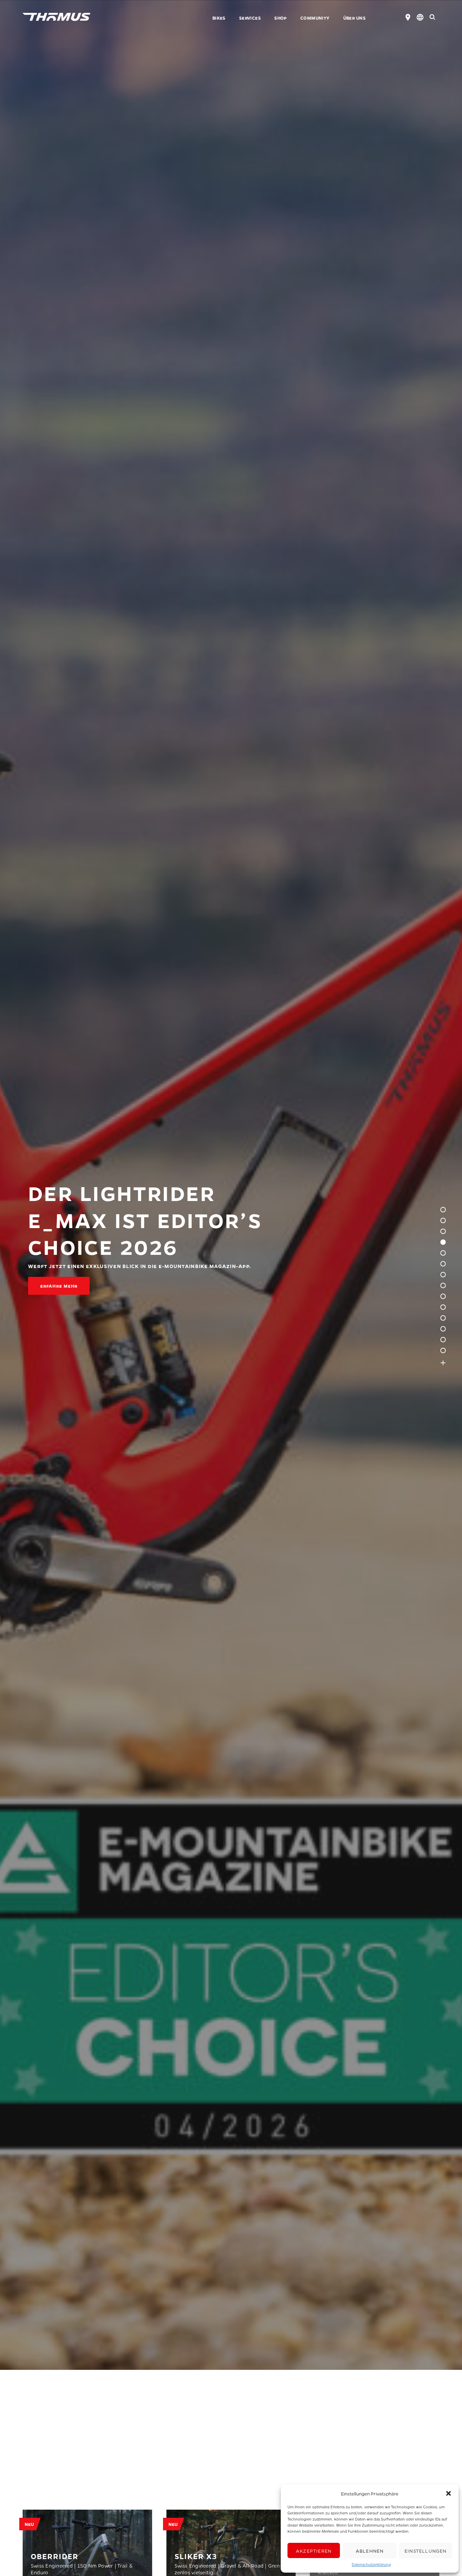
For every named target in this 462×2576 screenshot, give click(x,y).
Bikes (219, 18)
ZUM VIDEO (54, 1286)
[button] (448, 2493)
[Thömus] (56, 17)
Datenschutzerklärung (371, 2564)
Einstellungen (426, 2551)
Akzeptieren (314, 2551)
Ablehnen (370, 2551)
